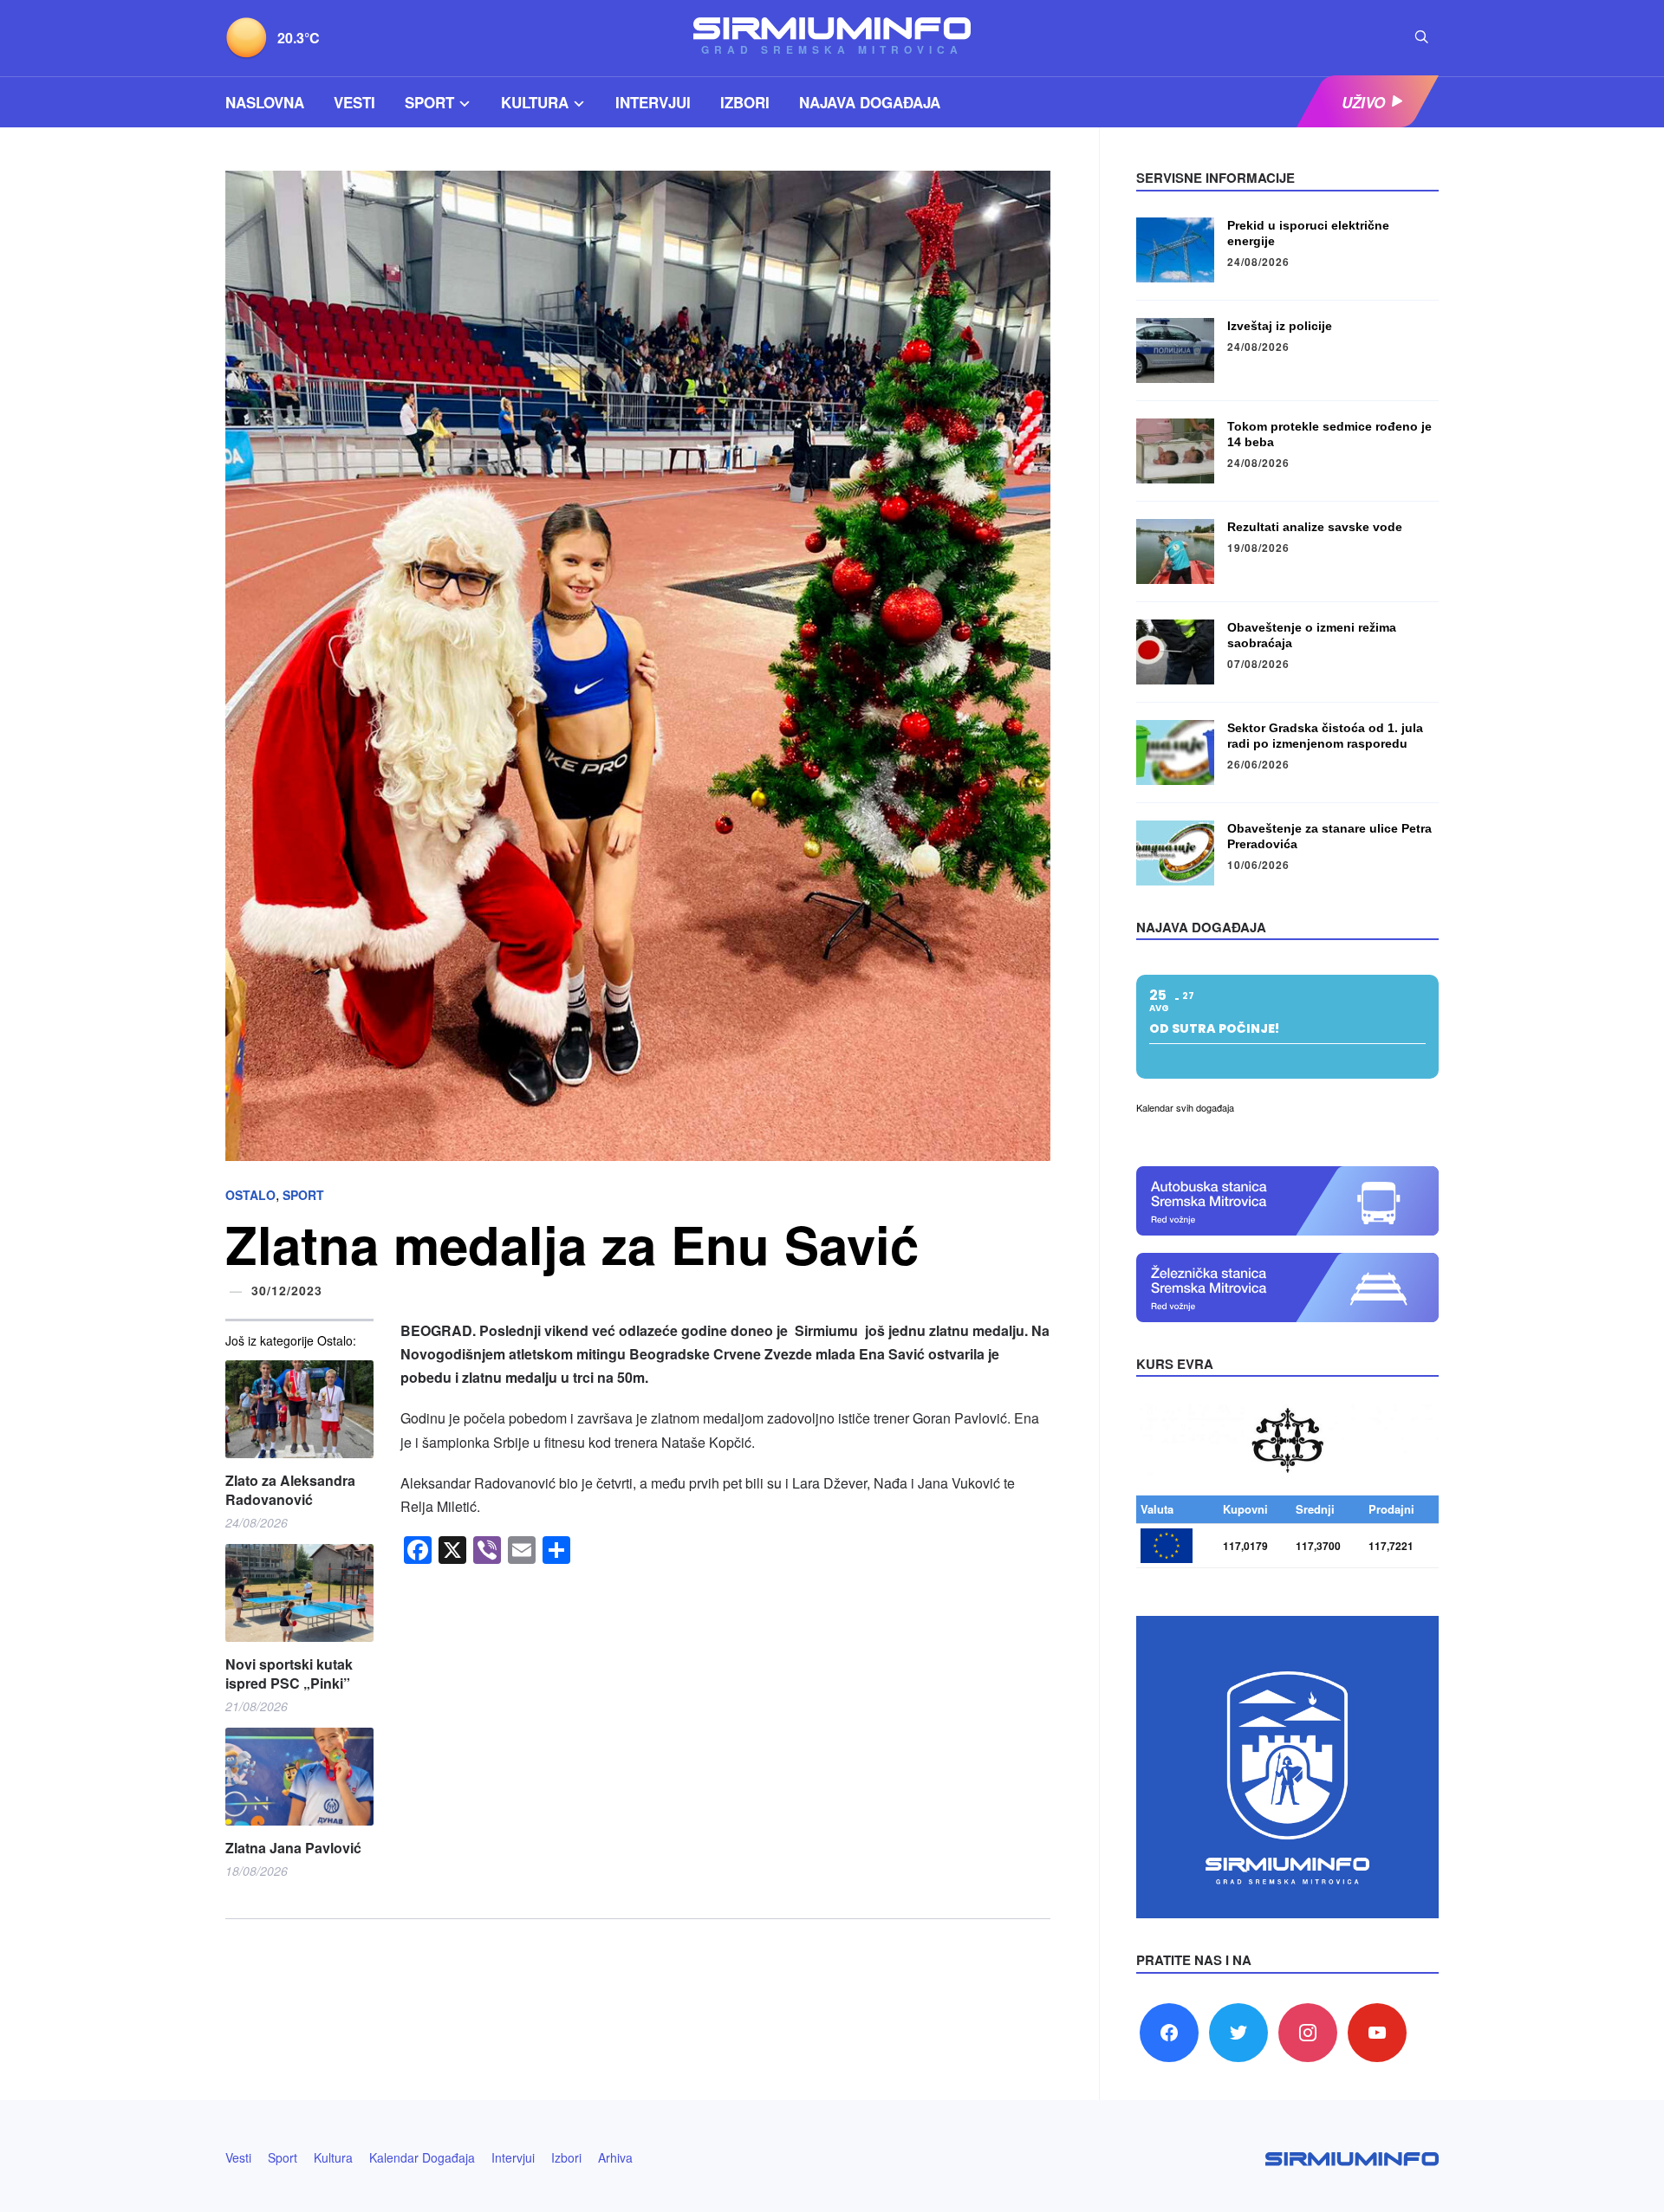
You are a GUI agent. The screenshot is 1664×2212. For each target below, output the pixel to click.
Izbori (745, 102)
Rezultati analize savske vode (1315, 527)
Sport (429, 102)
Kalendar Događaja (422, 2157)
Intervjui (653, 102)
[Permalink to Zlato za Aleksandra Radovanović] (299, 1409)
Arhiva (615, 2157)
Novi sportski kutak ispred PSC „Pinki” (289, 1674)
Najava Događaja (870, 102)
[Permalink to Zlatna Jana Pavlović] (299, 1777)
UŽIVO (1363, 102)
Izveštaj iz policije (1280, 326)
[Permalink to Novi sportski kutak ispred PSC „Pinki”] (299, 1593)
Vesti (354, 102)
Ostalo (250, 1195)
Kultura (535, 102)
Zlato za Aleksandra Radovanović (290, 1490)
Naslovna (265, 102)
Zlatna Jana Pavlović (293, 1848)
